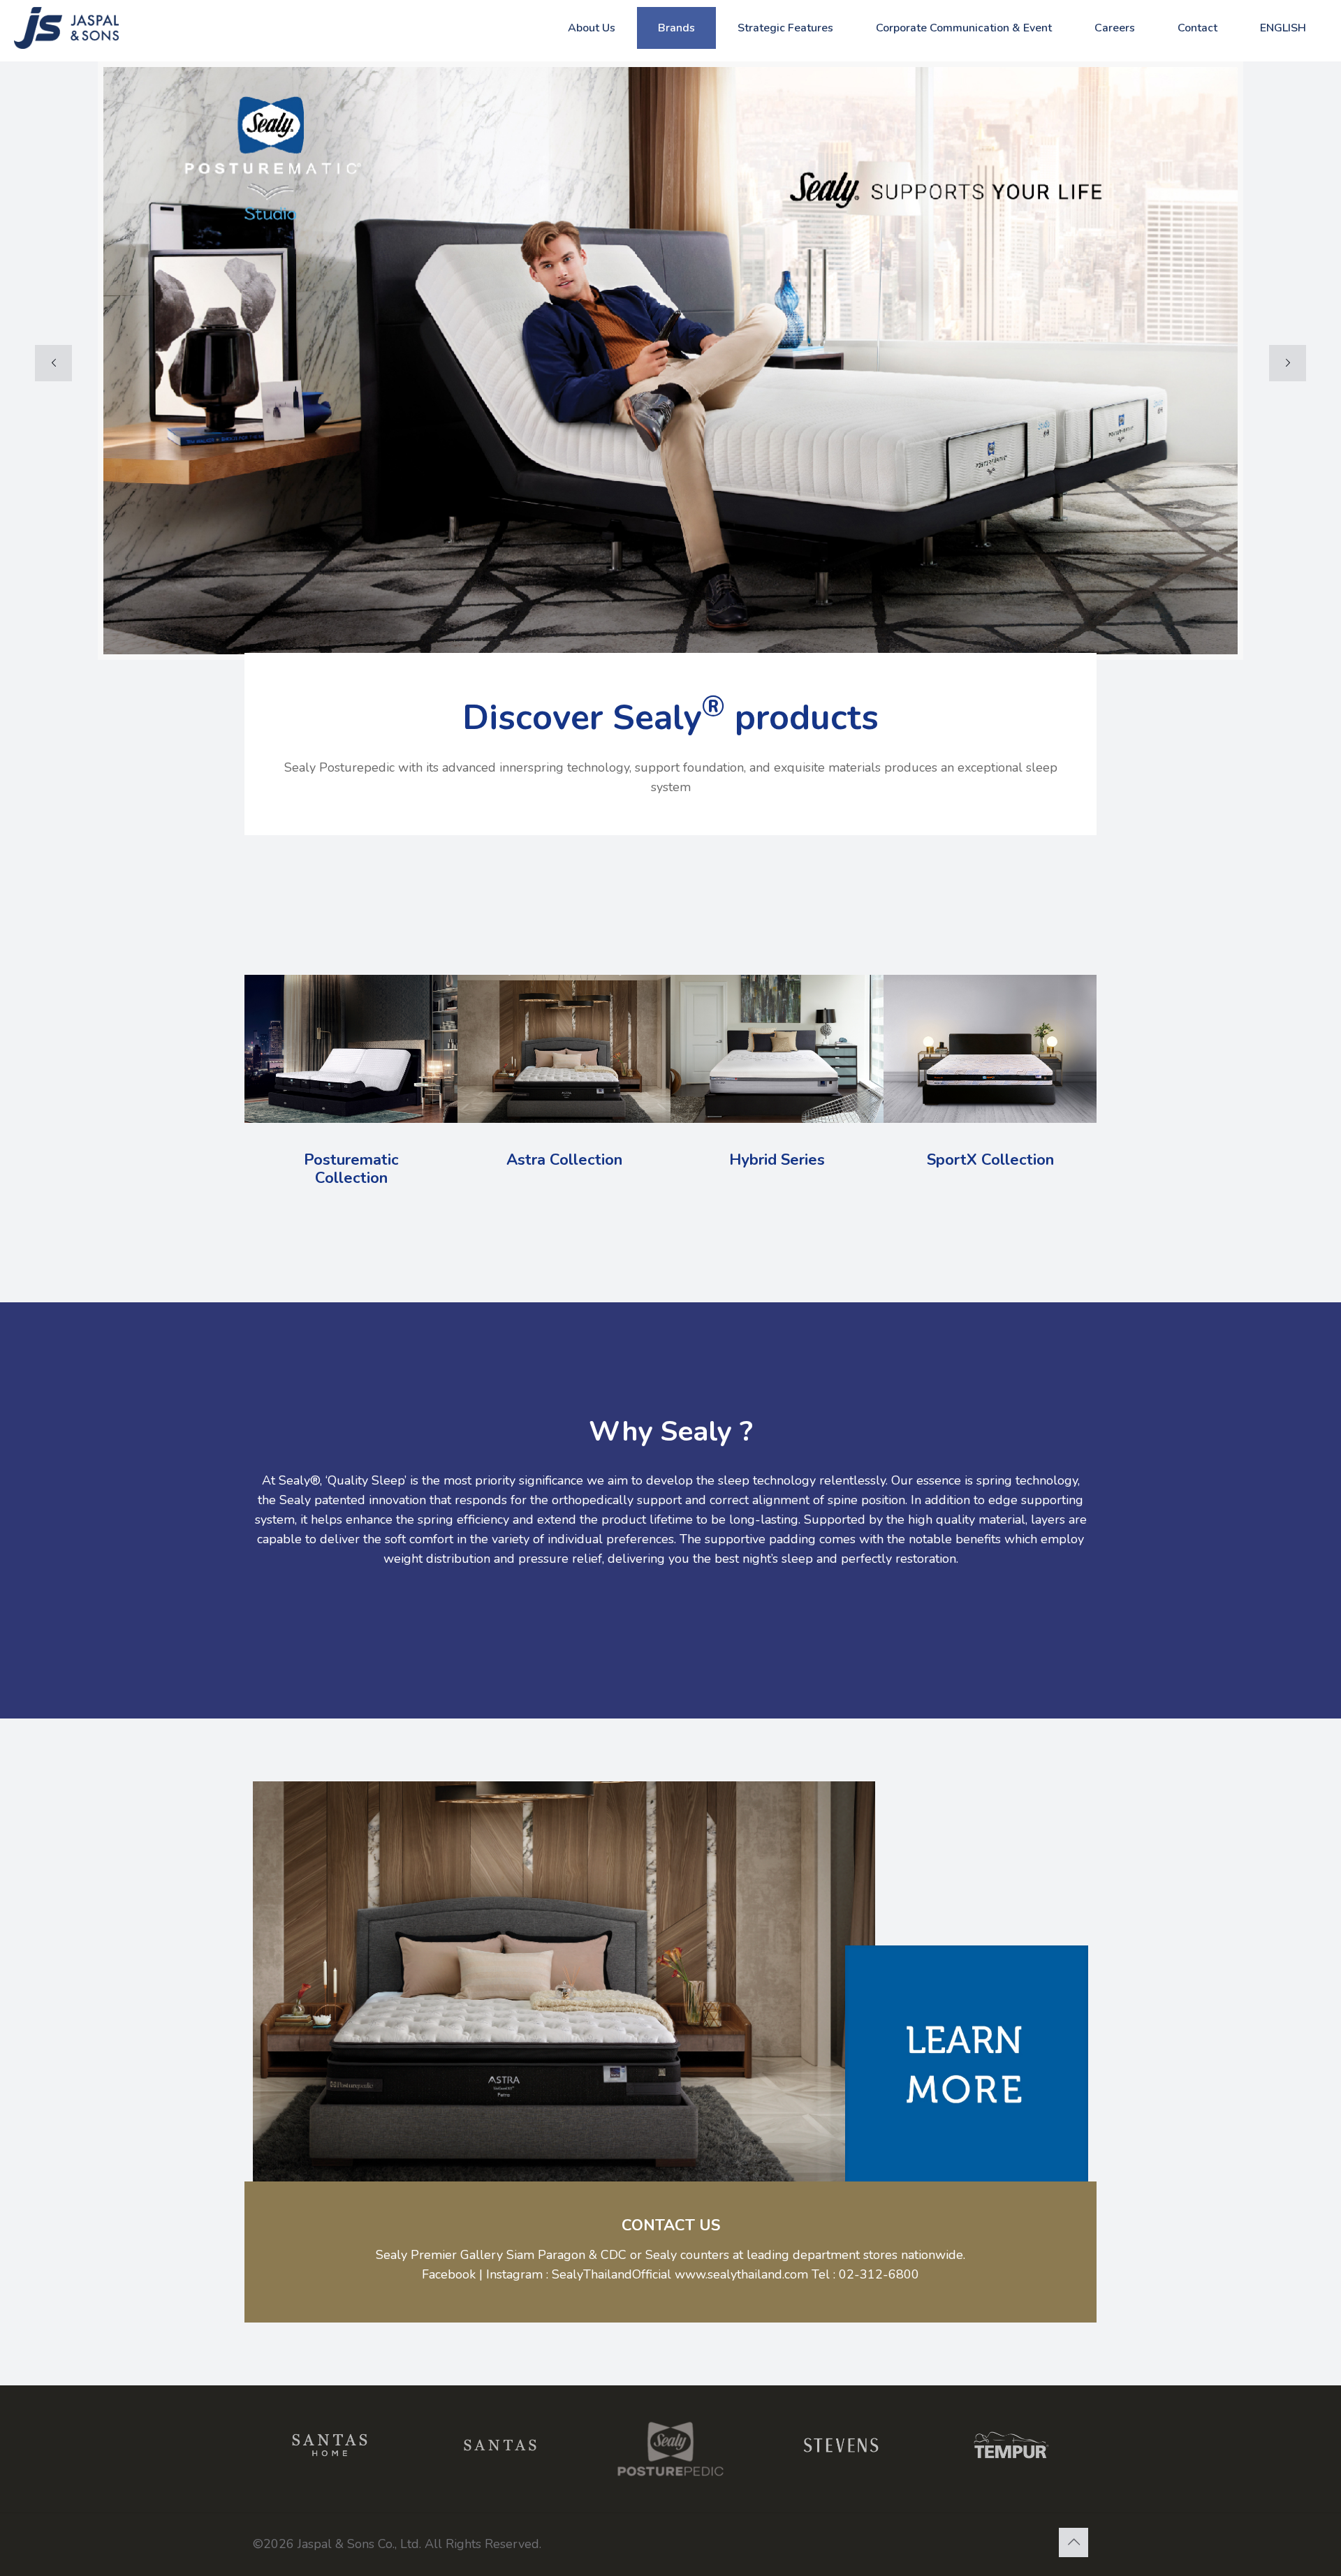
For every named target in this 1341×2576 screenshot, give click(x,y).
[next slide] (1288, 363)
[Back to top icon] (1073, 2542)
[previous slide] (53, 363)
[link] (967, 2067)
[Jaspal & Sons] (84, 28)
